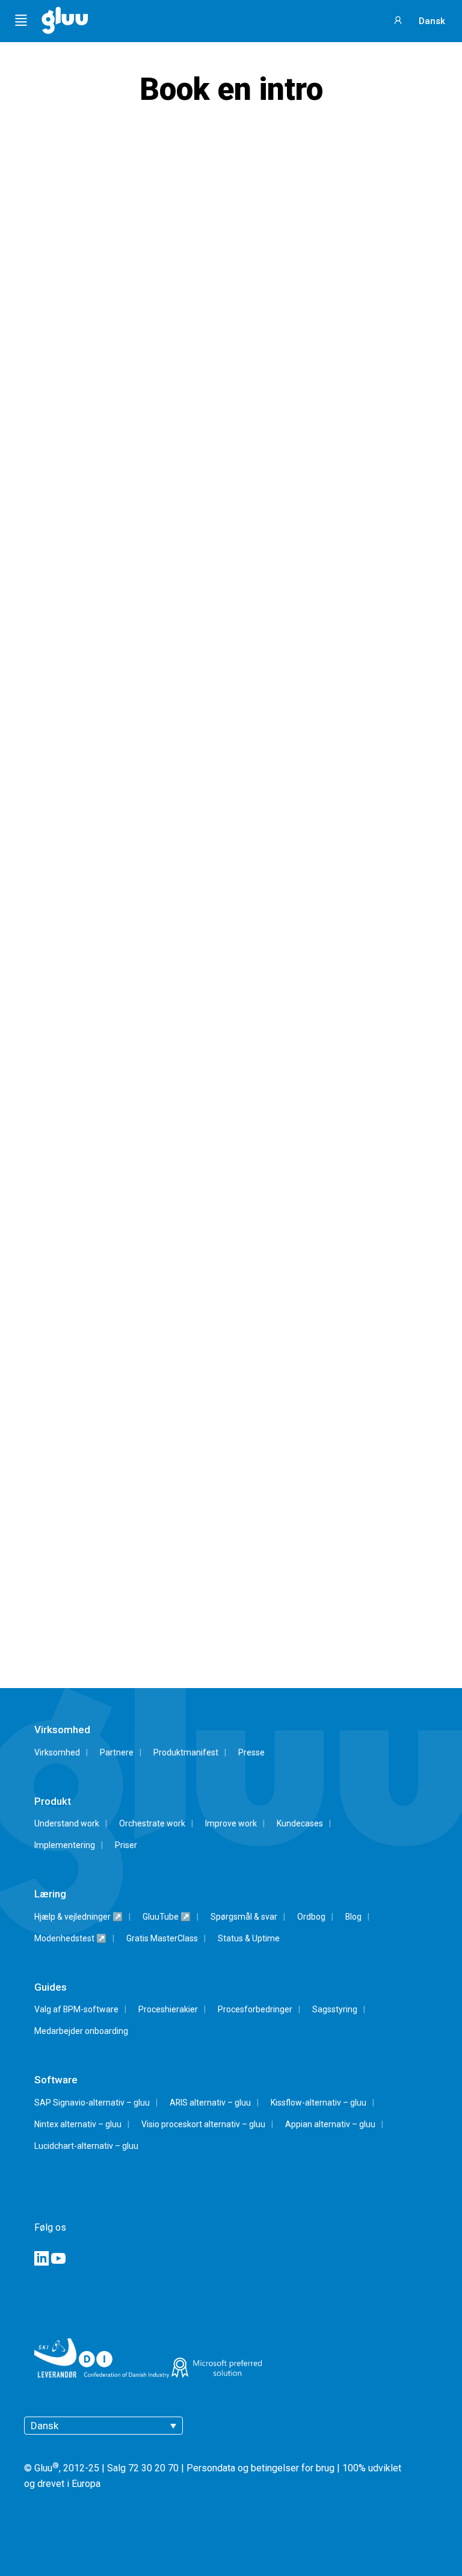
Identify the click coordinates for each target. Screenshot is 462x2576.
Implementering (65, 1845)
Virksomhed (57, 1752)
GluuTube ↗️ (167, 1917)
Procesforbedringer (255, 2009)
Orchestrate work (152, 1823)
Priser (126, 1845)
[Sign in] (399, 19)
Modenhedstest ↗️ (70, 1938)
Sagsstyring (335, 2009)
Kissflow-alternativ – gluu (319, 2103)
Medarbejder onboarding (81, 2031)
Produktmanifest (186, 1752)
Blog (353, 1917)
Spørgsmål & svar (244, 1917)
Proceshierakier (168, 2009)
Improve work (231, 1823)
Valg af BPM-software (76, 2009)
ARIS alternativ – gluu (210, 2103)
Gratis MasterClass (162, 1938)
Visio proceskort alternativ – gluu (203, 2124)
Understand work (67, 1823)
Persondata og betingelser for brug (260, 2469)
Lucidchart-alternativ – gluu (86, 2146)
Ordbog (311, 1917)
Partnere (117, 1752)
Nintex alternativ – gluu (78, 2124)
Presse (251, 1752)
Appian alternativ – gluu (330, 2124)
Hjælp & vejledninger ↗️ (79, 1917)
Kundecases (300, 1823)
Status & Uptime (249, 1938)
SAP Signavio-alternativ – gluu (92, 2103)
